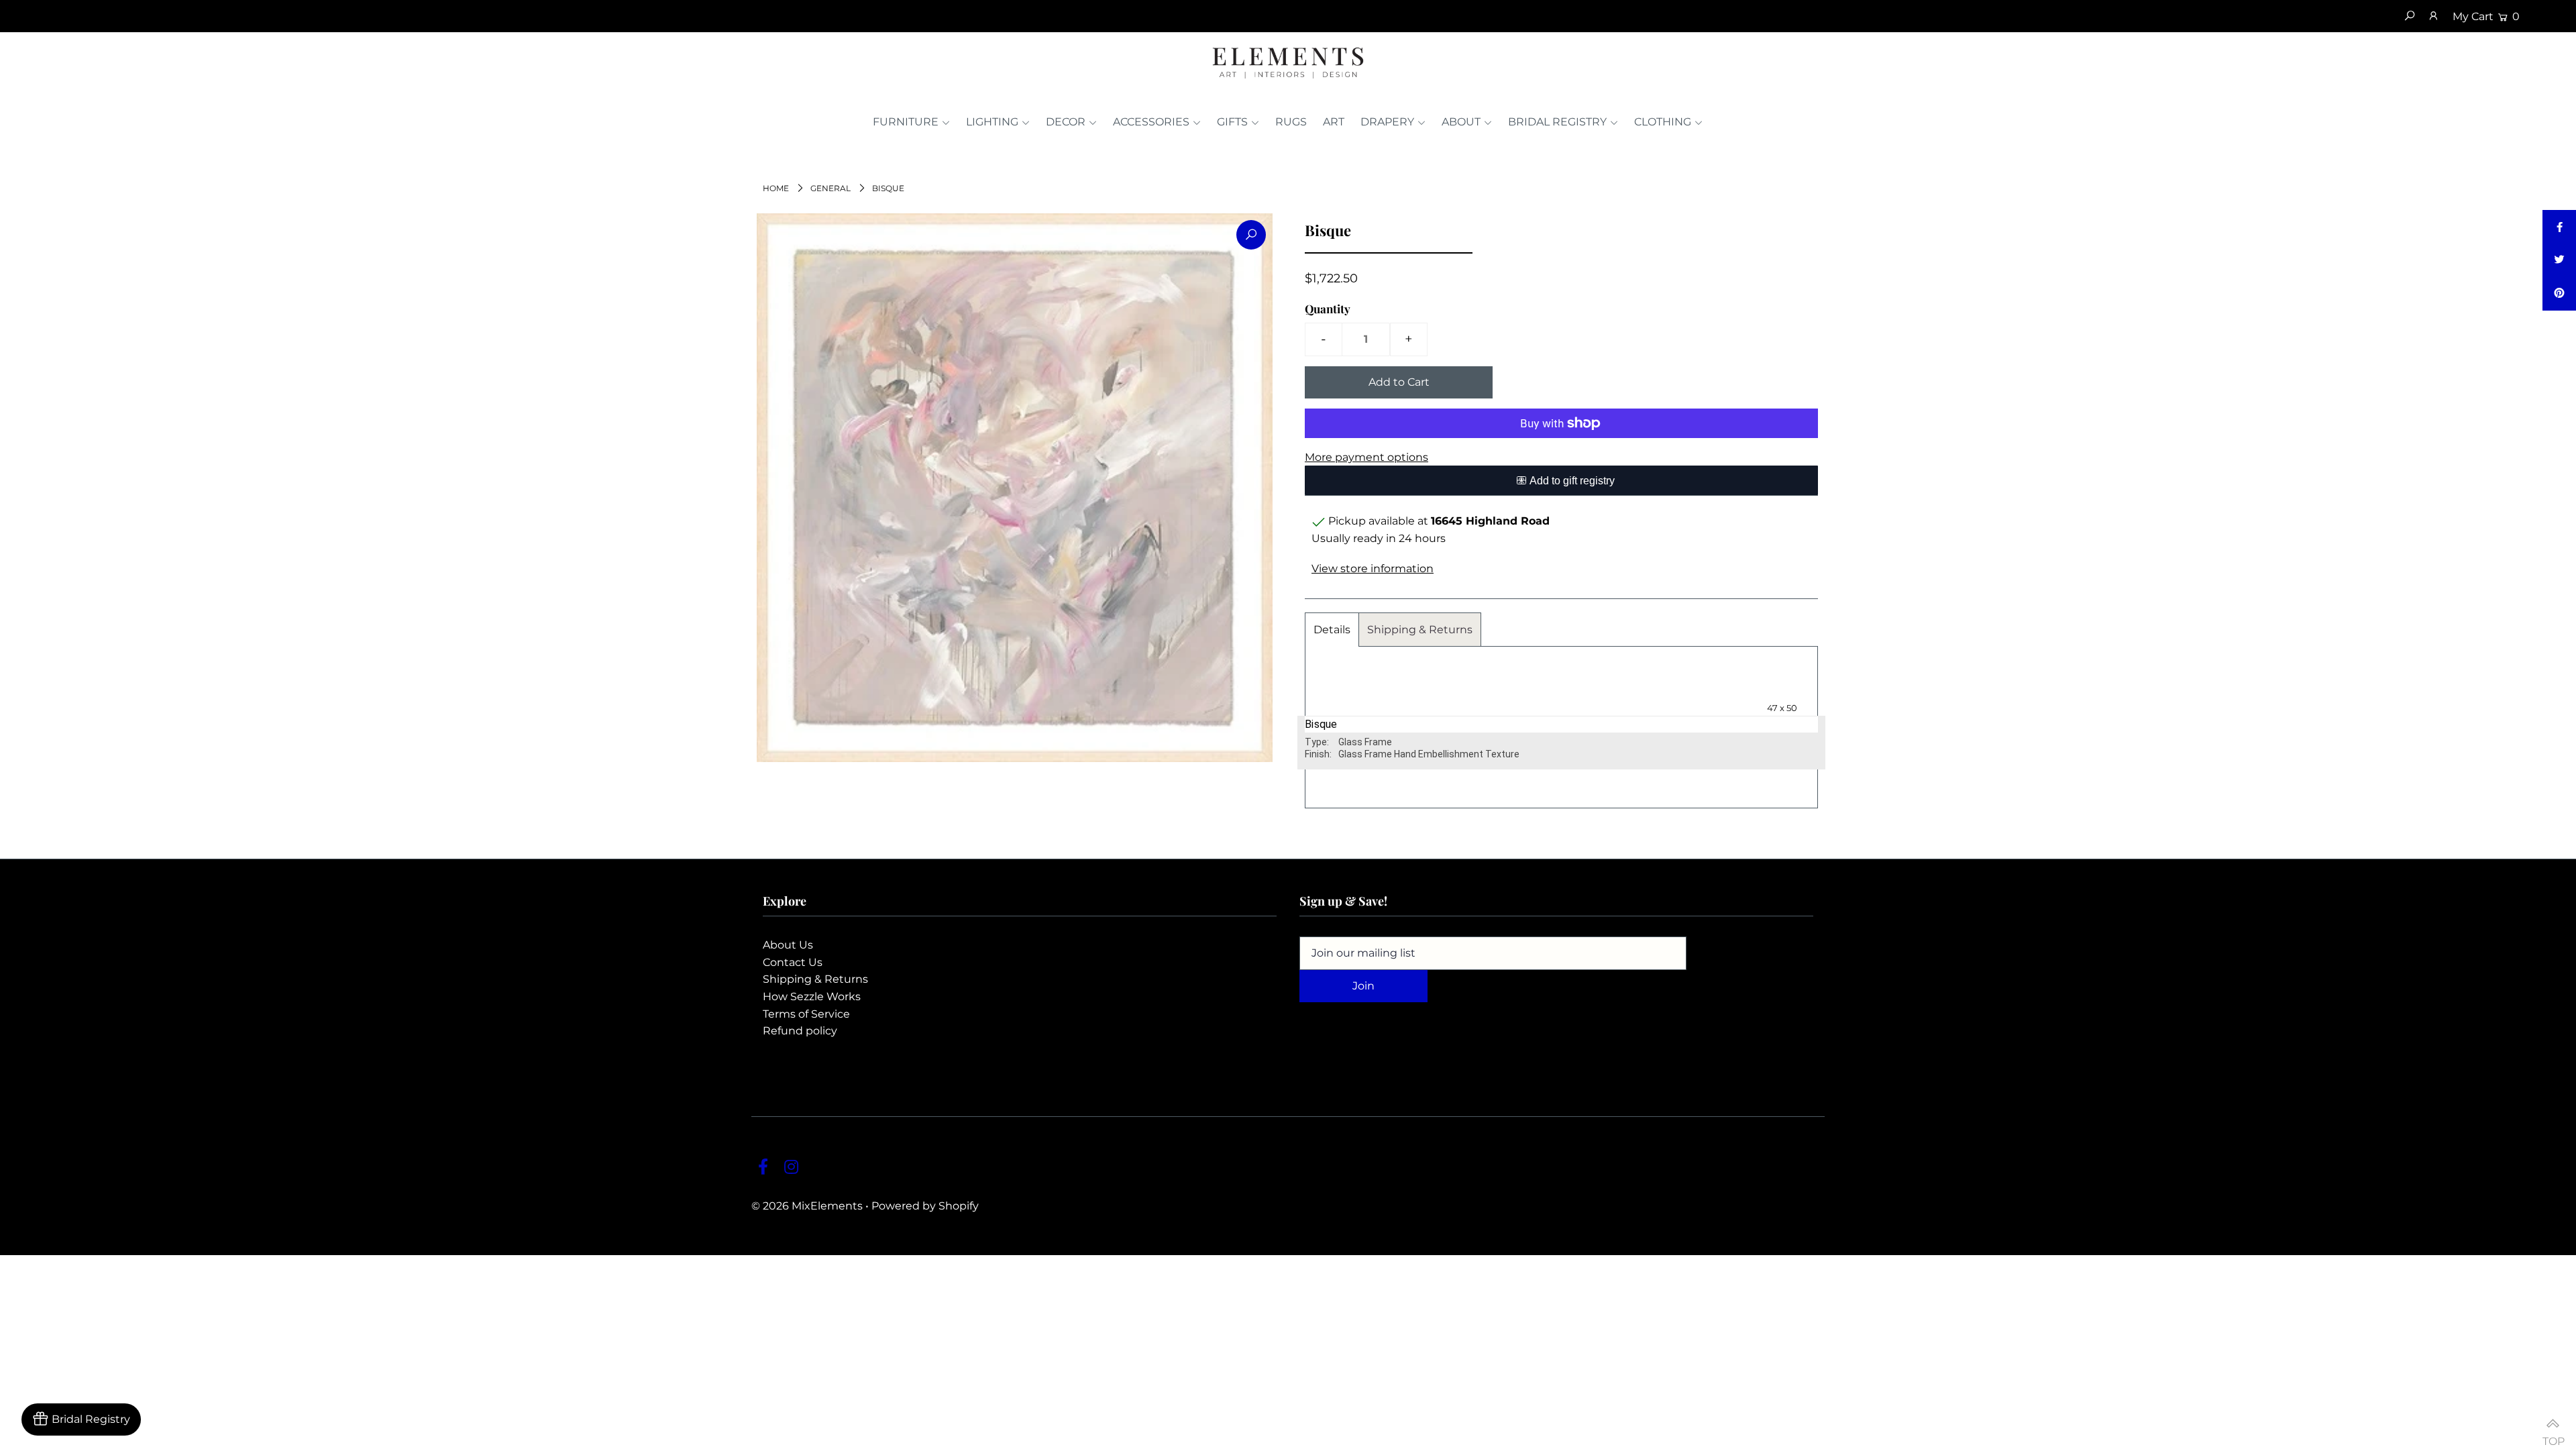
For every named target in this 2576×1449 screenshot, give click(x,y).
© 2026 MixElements (807, 1206)
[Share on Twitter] (2559, 260)
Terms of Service (806, 1014)
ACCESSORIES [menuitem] (1151, 122)
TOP (2553, 1435)
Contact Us (793, 962)
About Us (788, 945)
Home (776, 188)
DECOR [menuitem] (1066, 122)
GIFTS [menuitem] (1232, 122)
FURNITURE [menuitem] (906, 122)
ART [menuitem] (1334, 122)
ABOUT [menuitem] (1461, 122)
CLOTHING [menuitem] (1663, 122)
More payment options (1366, 457)
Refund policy (800, 1031)
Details (1332, 630)
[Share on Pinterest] (2559, 294)
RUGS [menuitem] (1291, 122)
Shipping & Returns (1420, 630)
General (830, 188)
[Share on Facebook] (2559, 227)
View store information (1373, 569)
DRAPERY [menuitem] (1387, 122)
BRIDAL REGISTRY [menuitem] (1557, 122)
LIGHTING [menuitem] (992, 122)
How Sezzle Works (812, 997)
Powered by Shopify (925, 1206)
